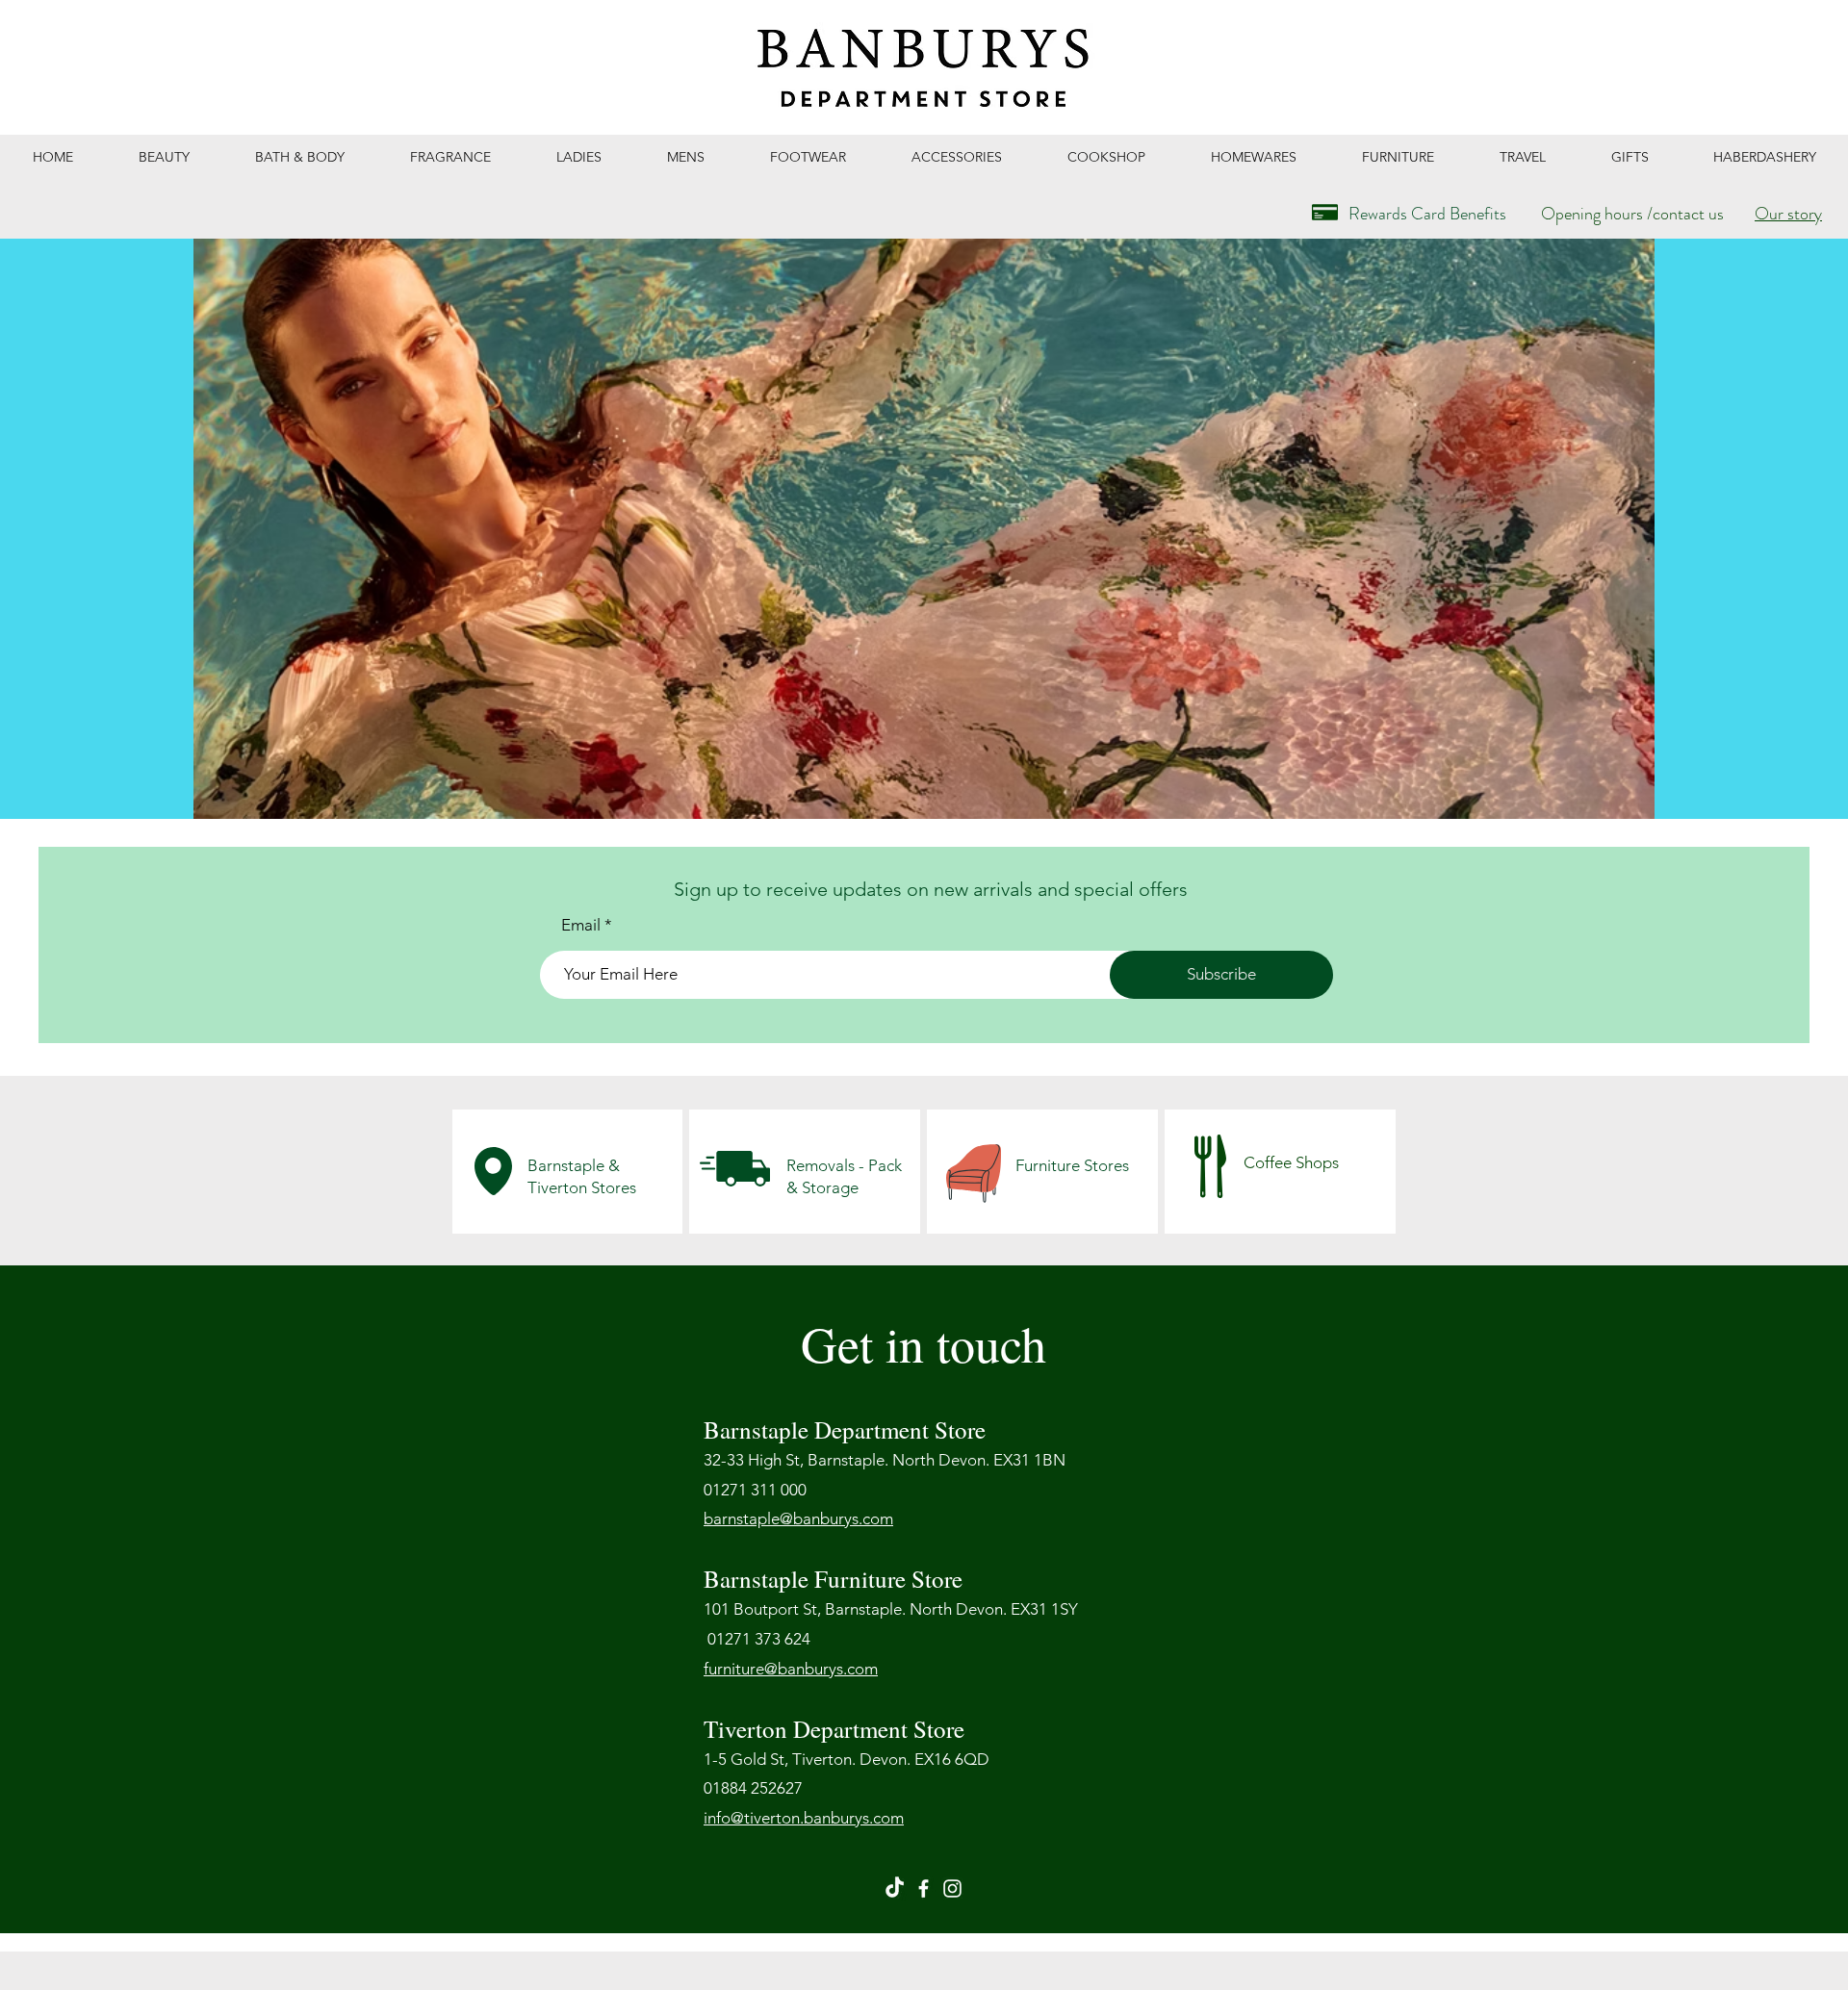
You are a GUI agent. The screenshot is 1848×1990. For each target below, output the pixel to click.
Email (581, 925)
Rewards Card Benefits (1427, 214)
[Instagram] (952, 1888)
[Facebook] (924, 1888)
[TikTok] (895, 1888)
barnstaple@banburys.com (798, 1518)
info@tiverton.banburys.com (804, 1818)
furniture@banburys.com (791, 1669)
